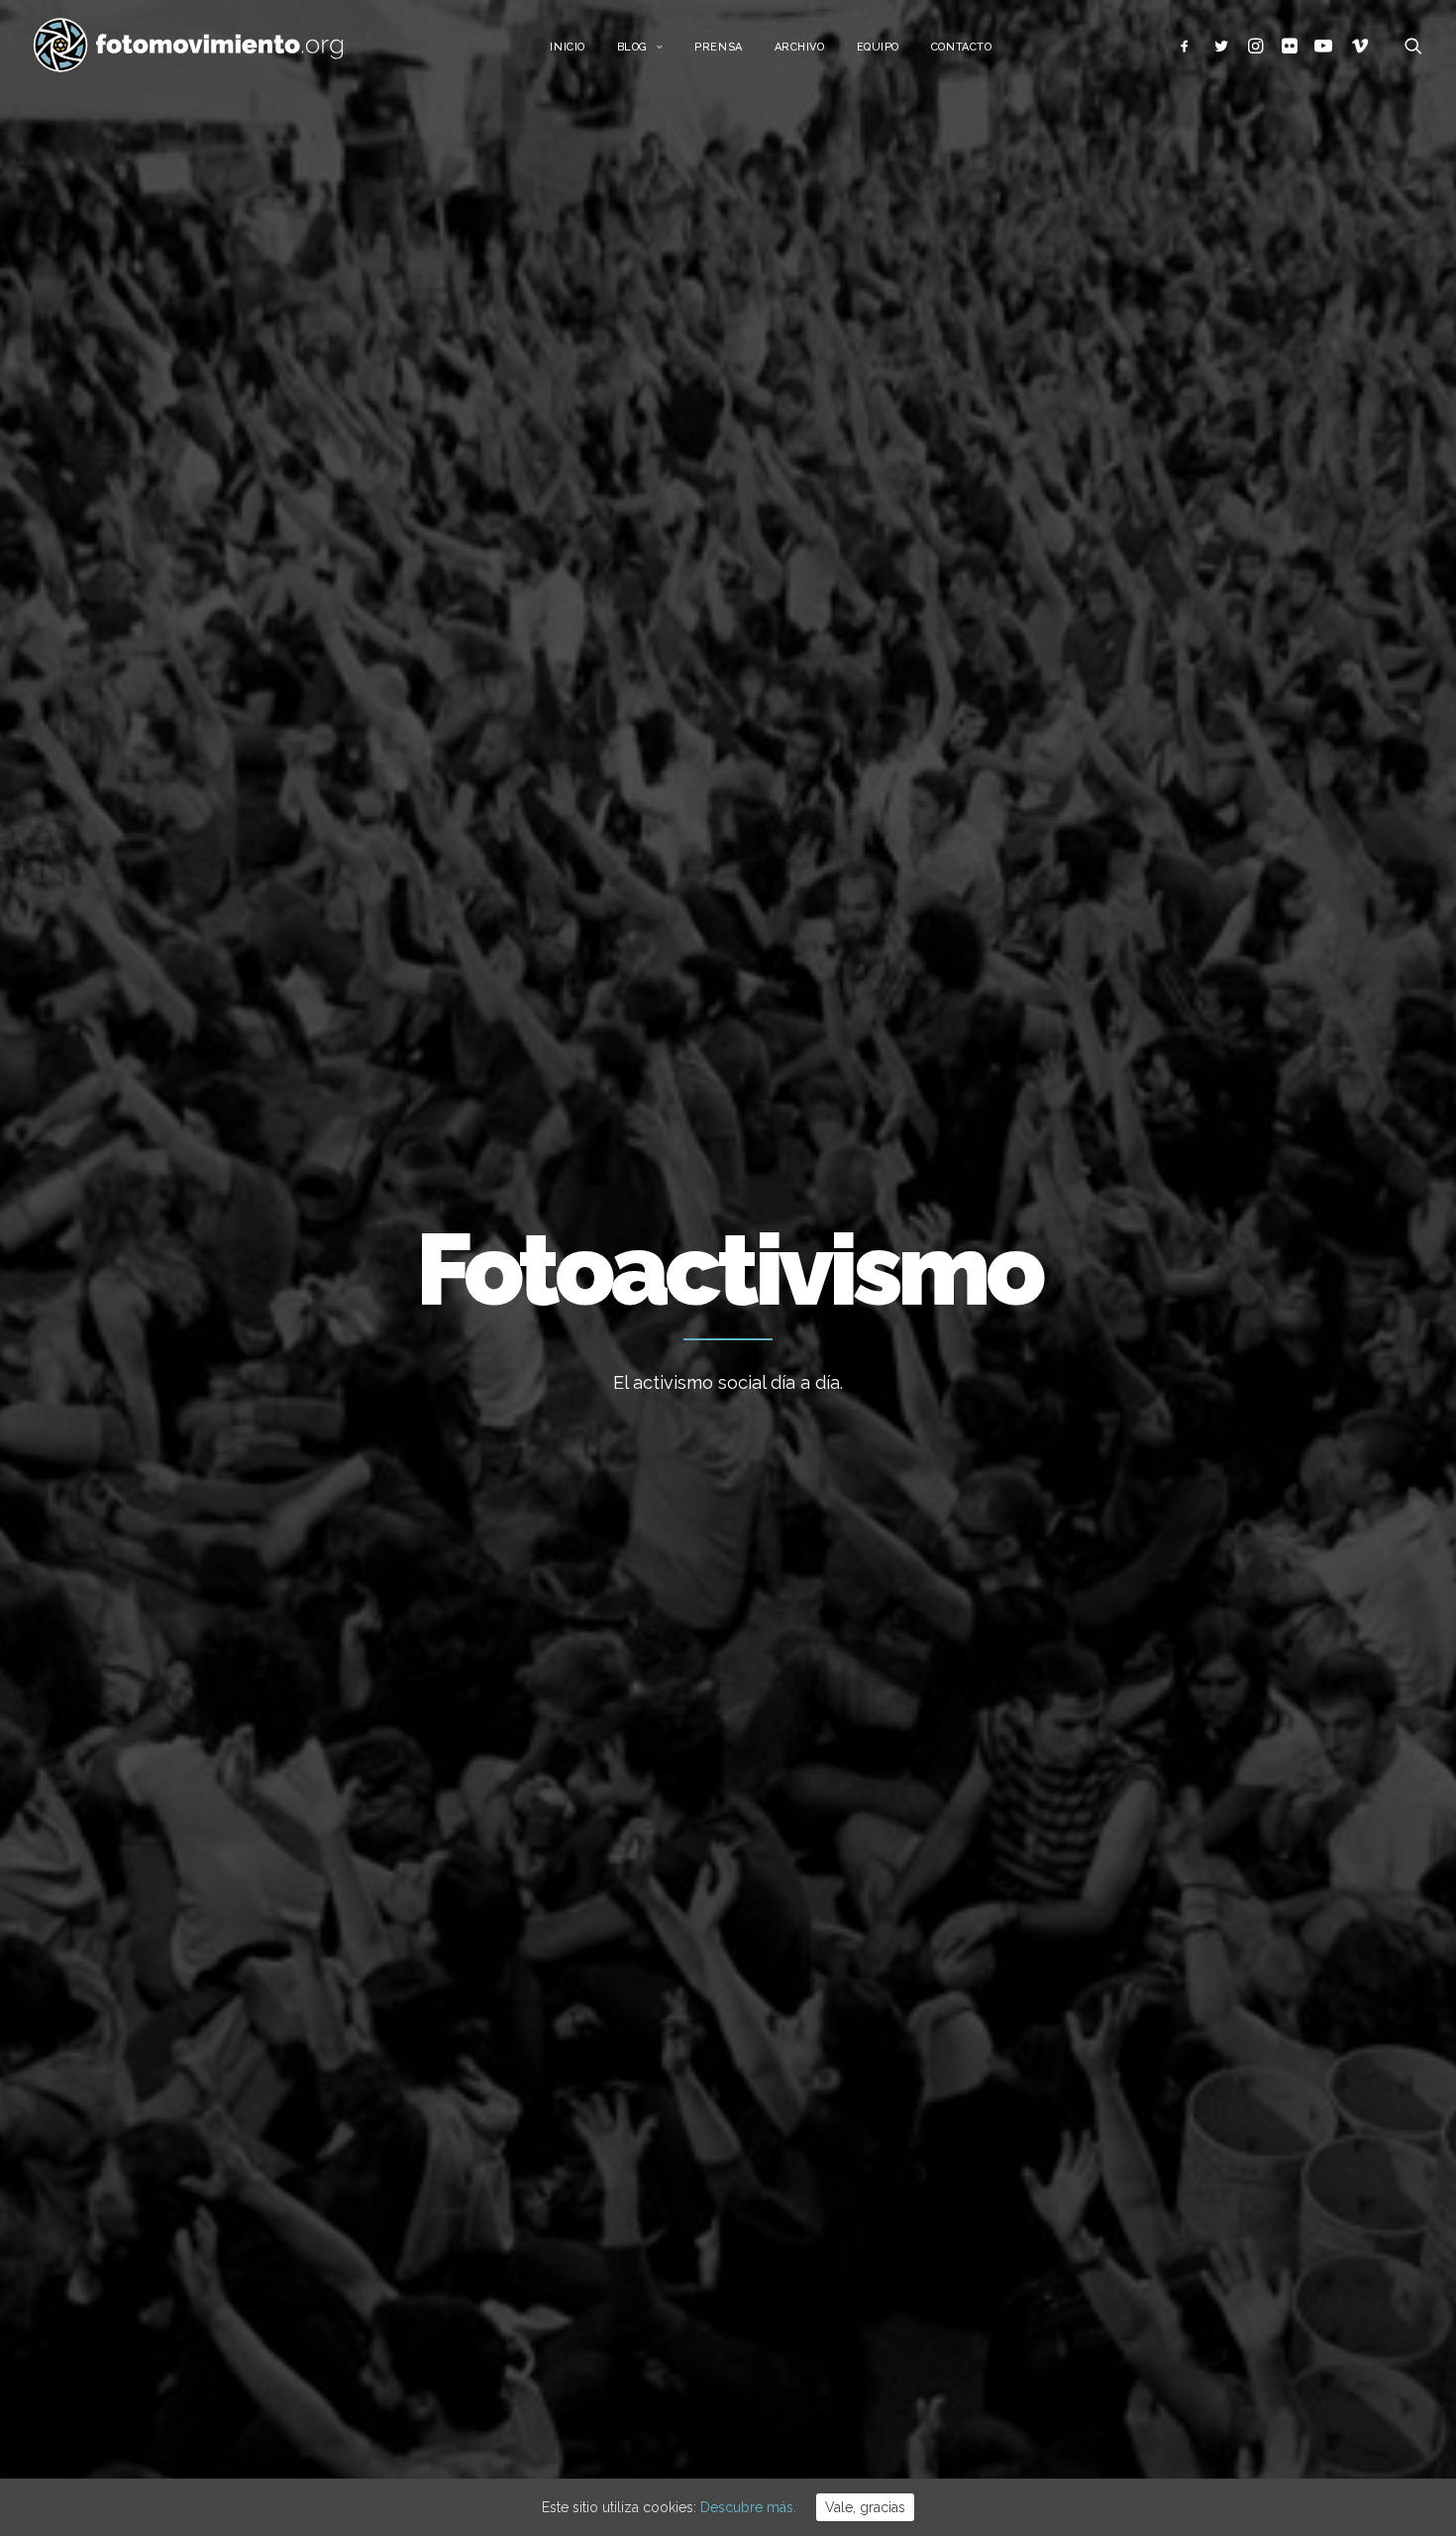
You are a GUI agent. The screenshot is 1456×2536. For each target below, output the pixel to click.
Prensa (718, 47)
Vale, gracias (865, 2507)
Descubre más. (748, 2507)
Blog (632, 47)
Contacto (961, 47)
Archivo (800, 47)
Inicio (567, 47)
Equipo (878, 47)
